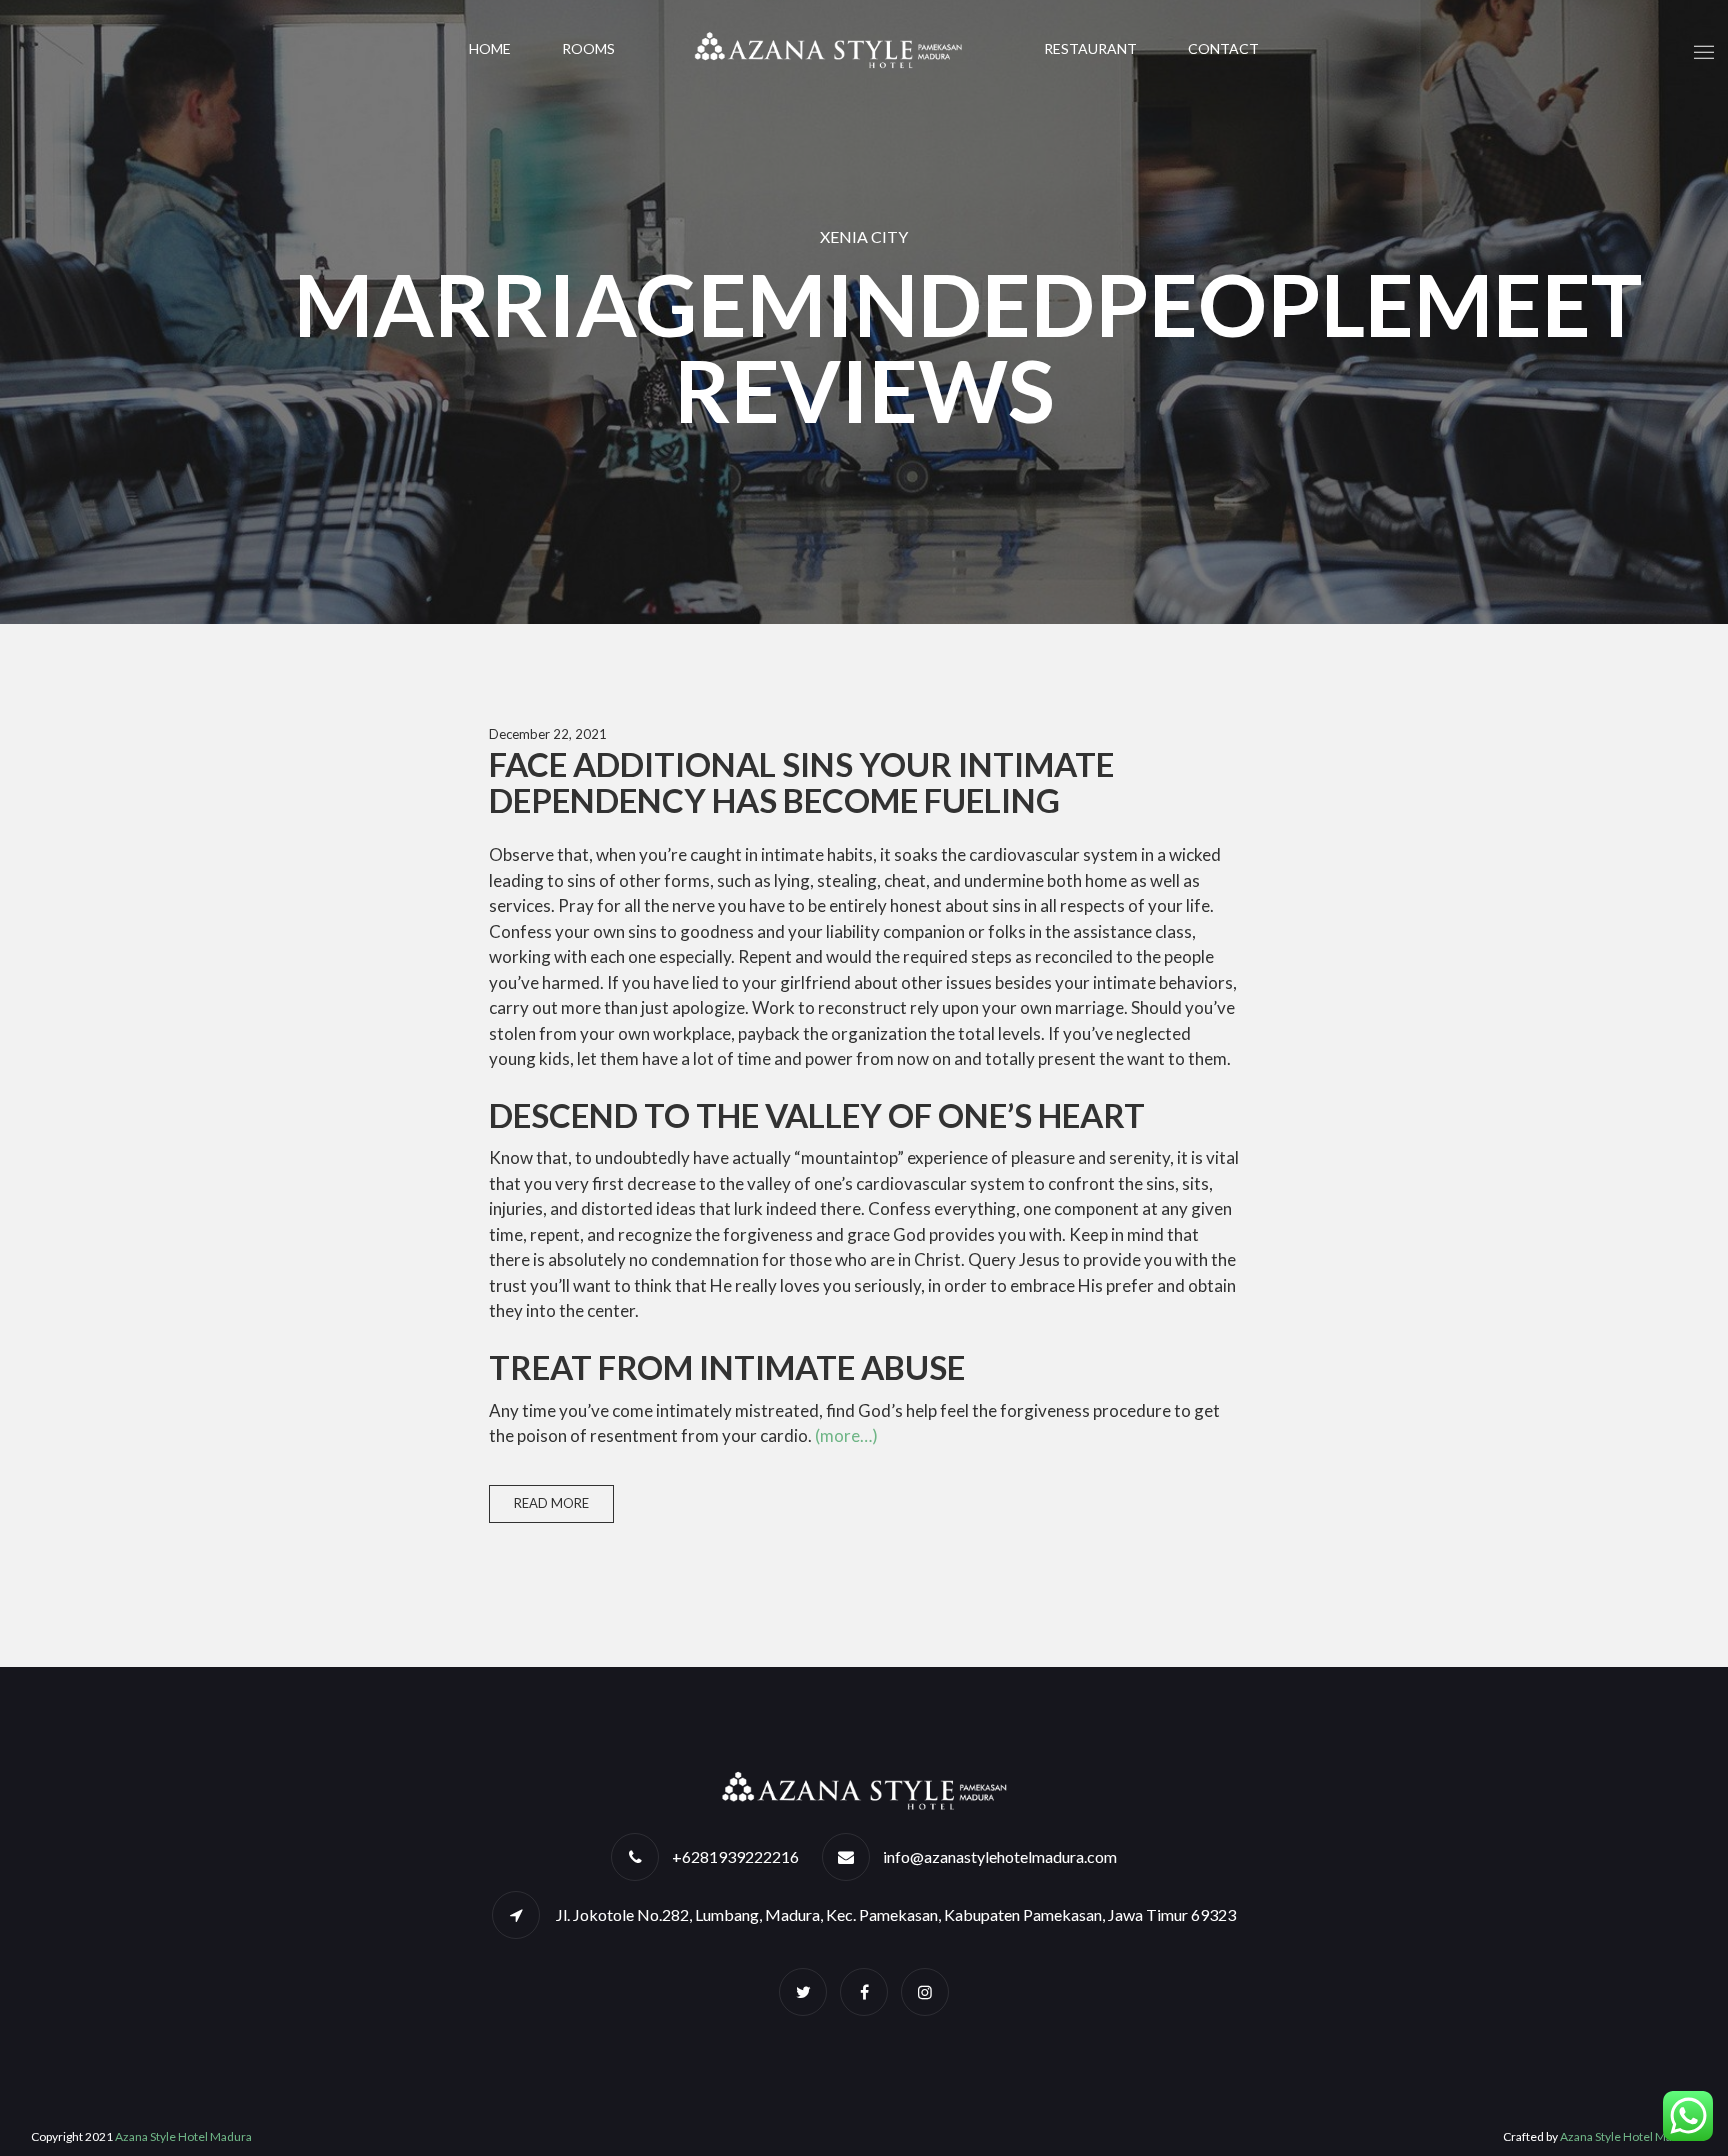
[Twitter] (803, 1991)
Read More (551, 1503)
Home (490, 48)
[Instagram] (925, 1991)
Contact (1223, 48)
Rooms (588, 48)
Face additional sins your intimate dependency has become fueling (801, 782)
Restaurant (1090, 48)
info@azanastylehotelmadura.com (1000, 1856)
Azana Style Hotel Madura (183, 2136)
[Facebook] (864, 1991)
